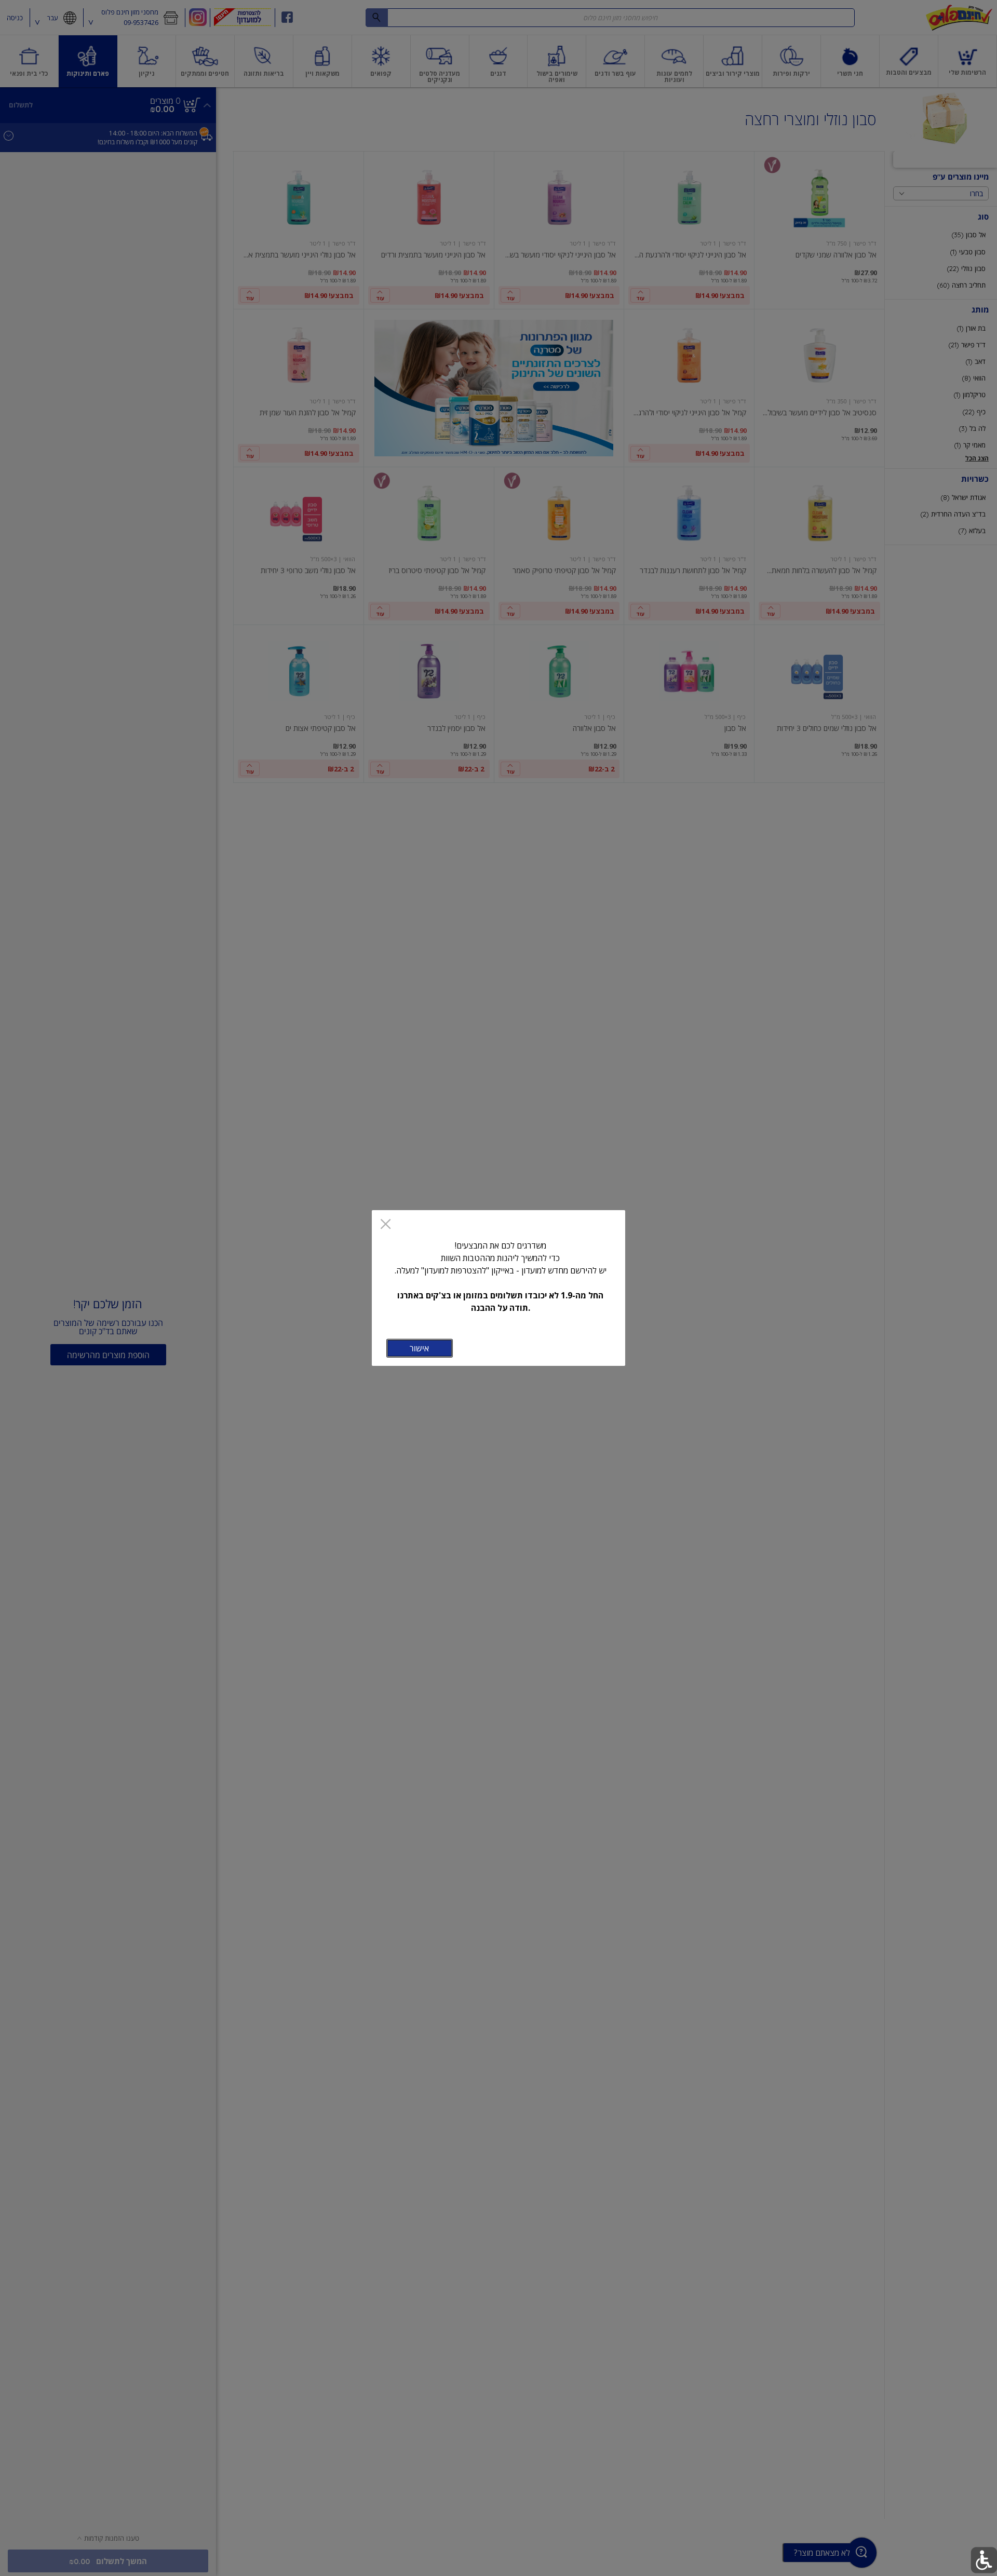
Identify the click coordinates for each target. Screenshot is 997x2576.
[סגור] (386, 1225)
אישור (419, 1348)
